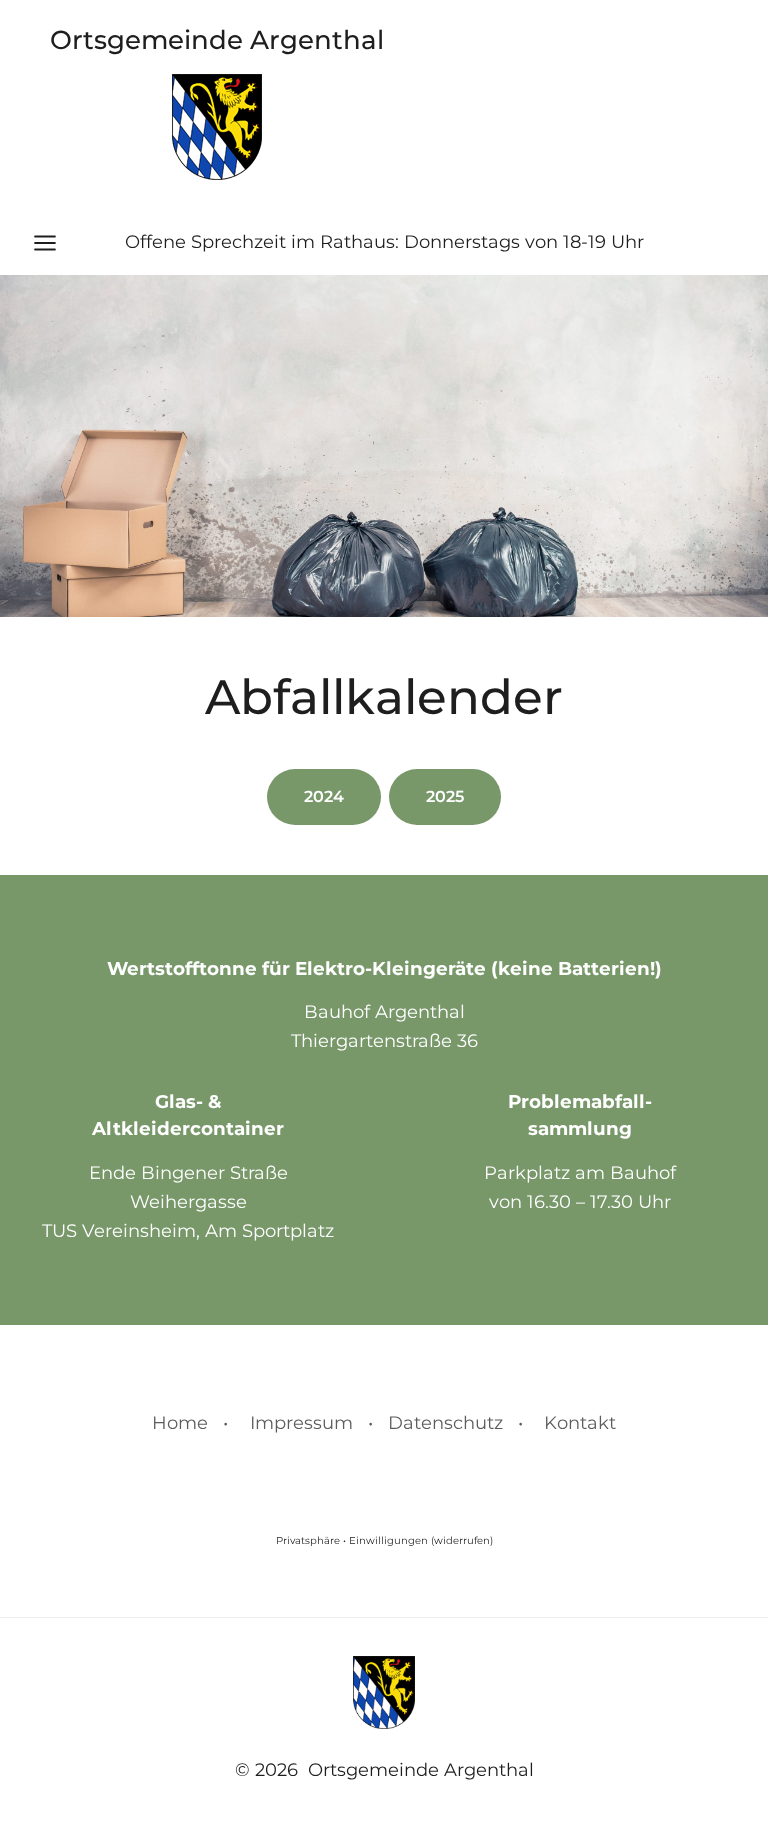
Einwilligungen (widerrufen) (421, 1540)
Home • (190, 1423)
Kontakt (580, 1423)
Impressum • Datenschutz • (386, 1423)
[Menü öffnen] (55, 242)
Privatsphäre (308, 1540)
